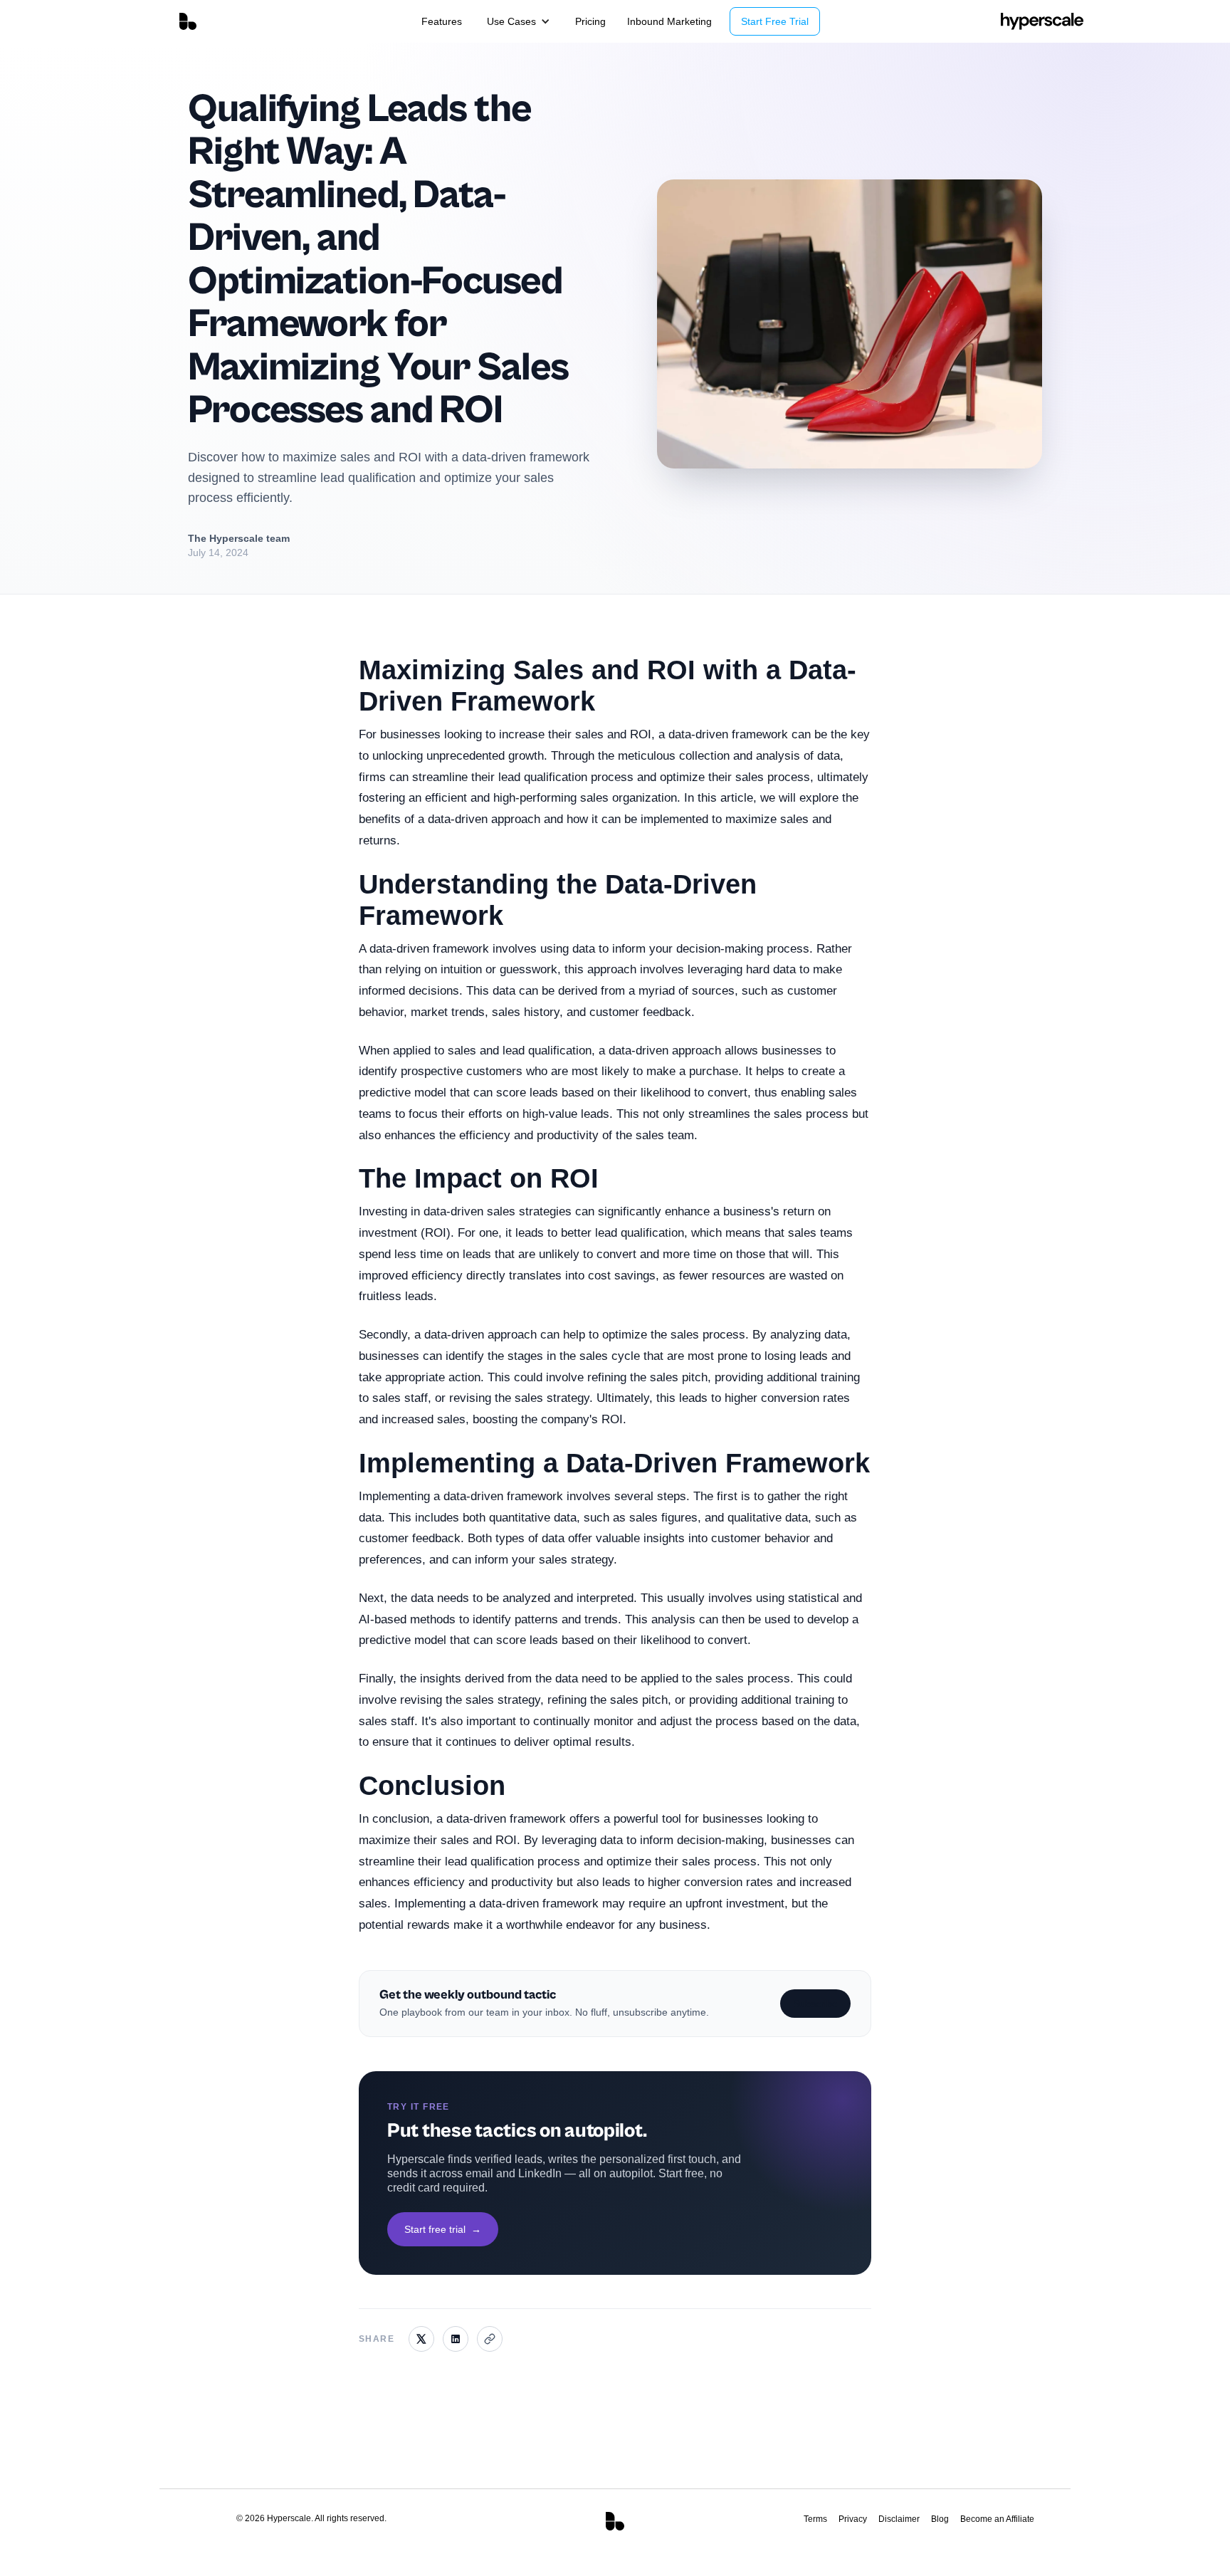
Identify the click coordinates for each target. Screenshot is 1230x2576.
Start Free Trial (775, 21)
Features (442, 21)
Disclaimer (899, 2519)
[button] (519, 21)
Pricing (590, 21)
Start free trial (443, 2229)
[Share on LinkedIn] (456, 2339)
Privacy (853, 2519)
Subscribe (815, 2004)
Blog (940, 2519)
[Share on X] (421, 2339)
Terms (815, 2519)
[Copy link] (490, 2339)
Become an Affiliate (997, 2519)
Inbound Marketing (669, 21)
